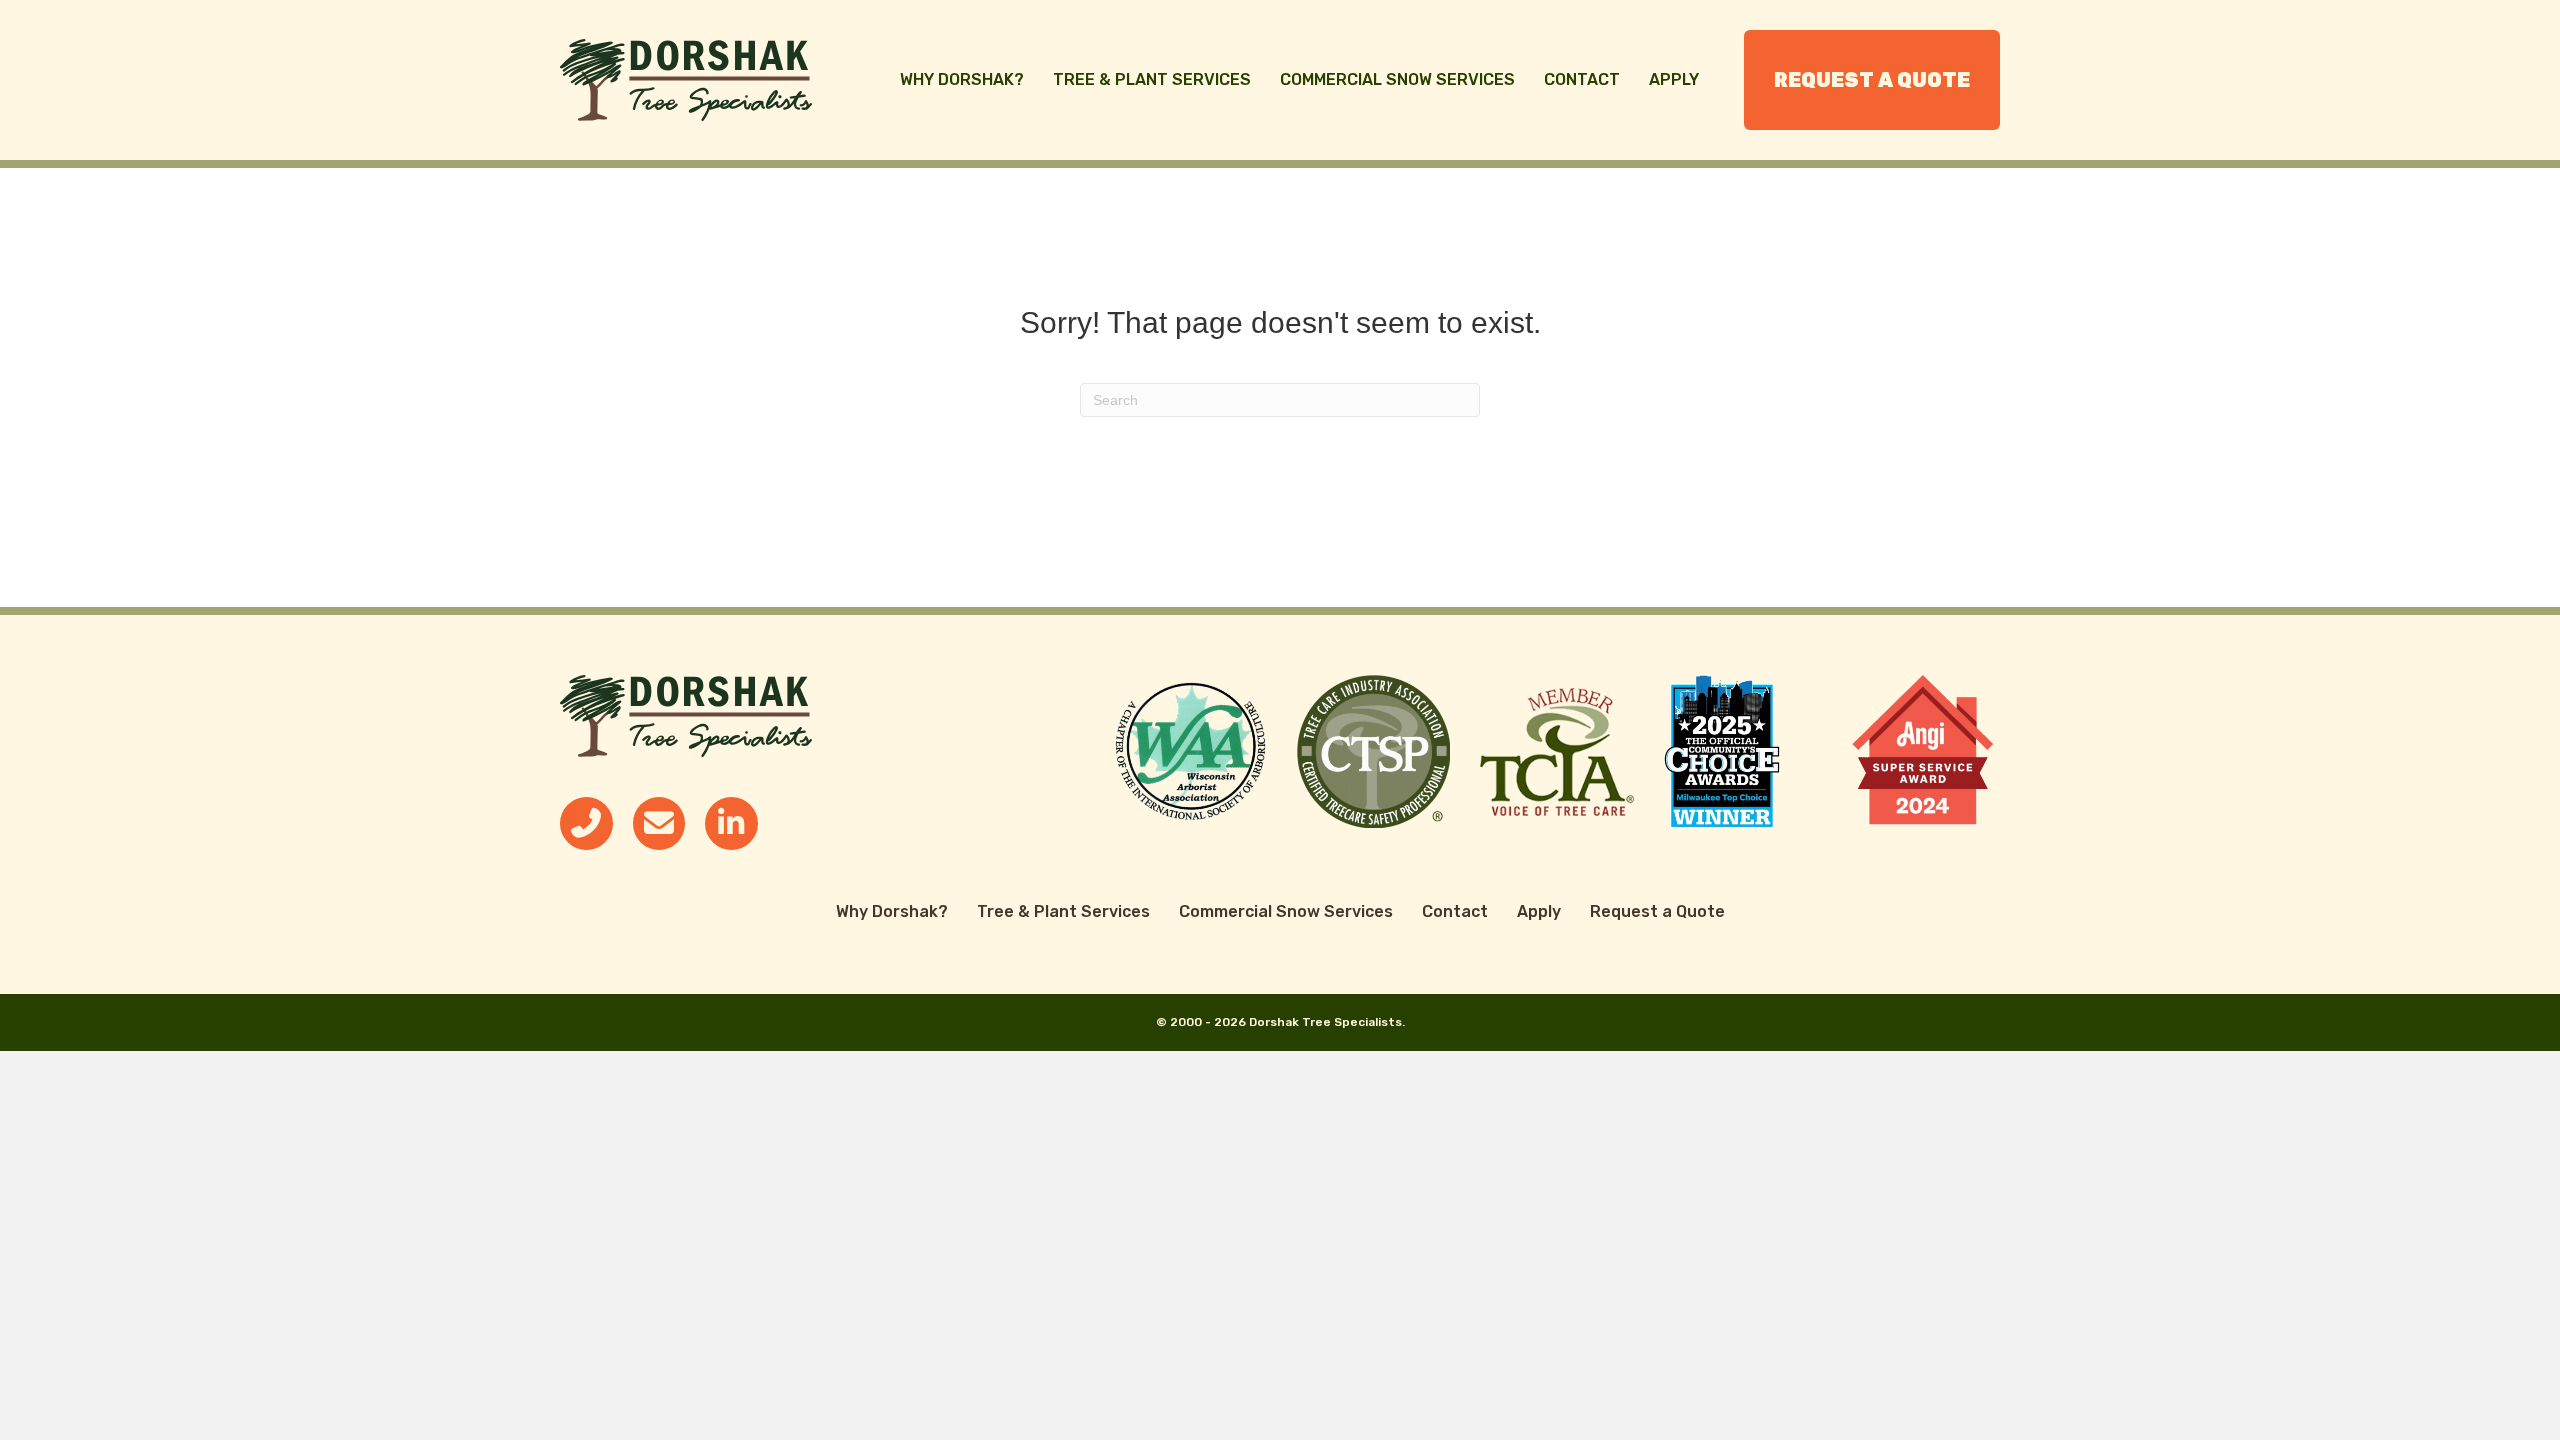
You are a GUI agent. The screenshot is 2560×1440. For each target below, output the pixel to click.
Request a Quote (1872, 80)
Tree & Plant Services (1152, 79)
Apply (1674, 79)
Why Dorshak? (962, 79)
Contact (1582, 79)
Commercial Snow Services (1397, 79)
